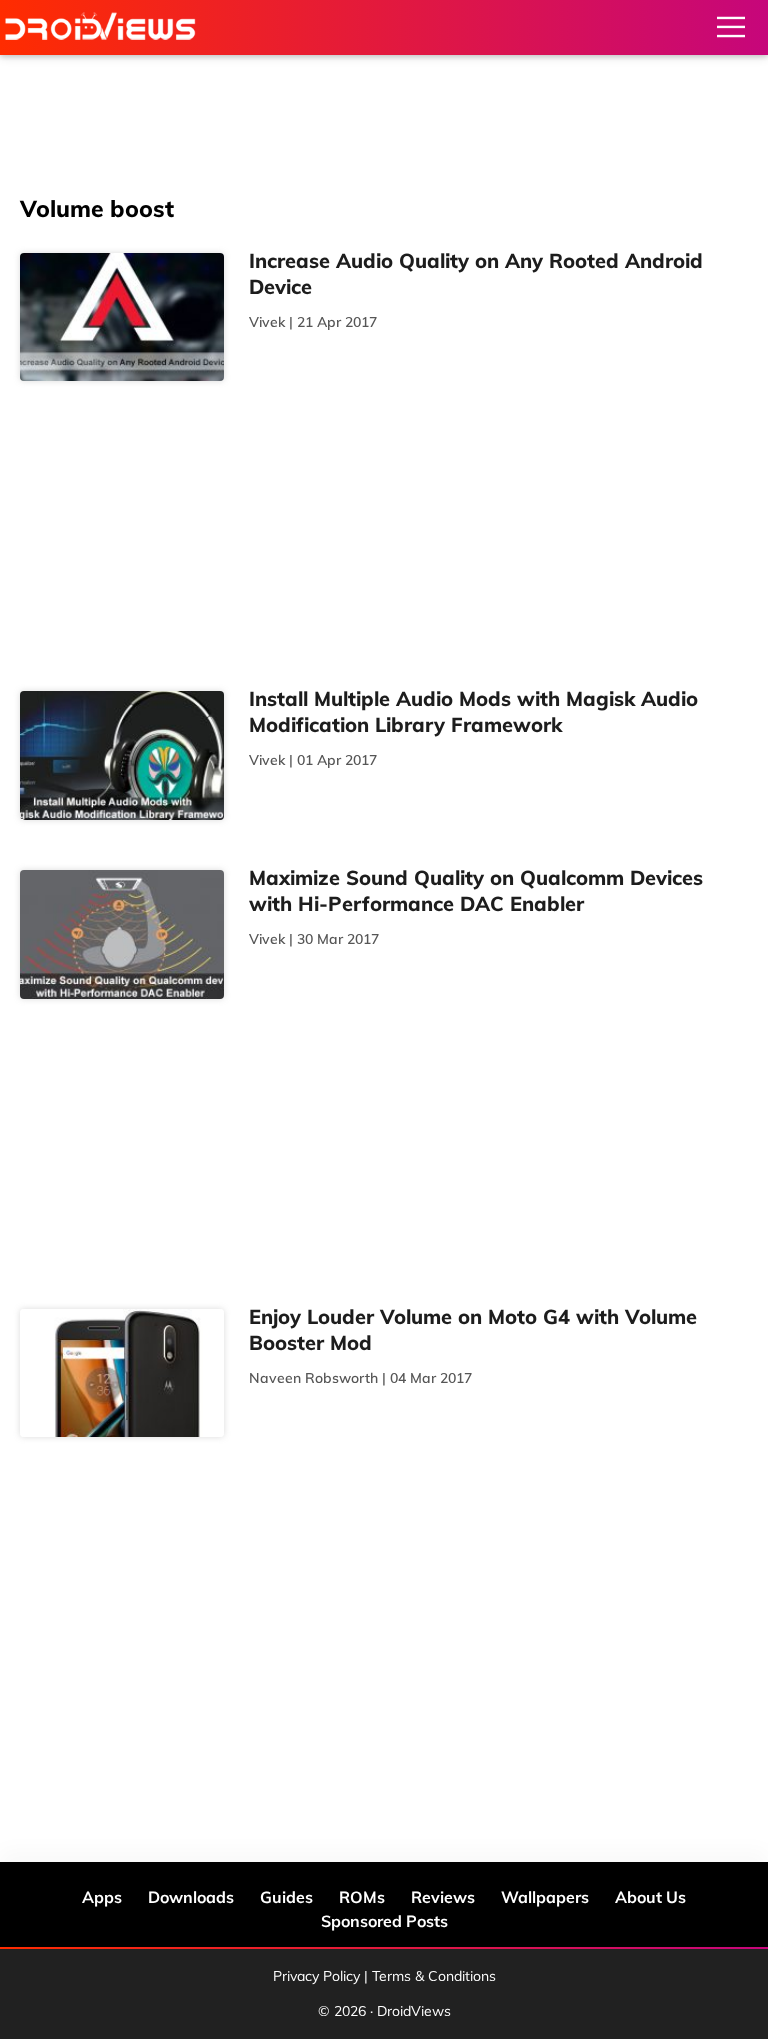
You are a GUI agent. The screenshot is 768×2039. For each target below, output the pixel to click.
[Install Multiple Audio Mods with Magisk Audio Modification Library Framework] (122, 755)
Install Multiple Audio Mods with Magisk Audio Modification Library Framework (473, 711)
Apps (102, 1897)
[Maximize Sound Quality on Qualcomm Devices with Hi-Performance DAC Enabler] (122, 934)
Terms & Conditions (434, 1976)
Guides (286, 1897)
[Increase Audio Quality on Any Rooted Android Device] (122, 317)
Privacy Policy (316, 1976)
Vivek (267, 322)
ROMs (362, 1897)
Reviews (443, 1897)
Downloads (191, 1897)
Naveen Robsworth (313, 1378)
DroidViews (100, 27)
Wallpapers (545, 1897)
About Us (650, 1897)
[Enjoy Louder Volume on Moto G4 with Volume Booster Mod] (122, 1373)
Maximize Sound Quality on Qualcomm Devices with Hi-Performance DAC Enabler (476, 890)
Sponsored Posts (384, 1921)
